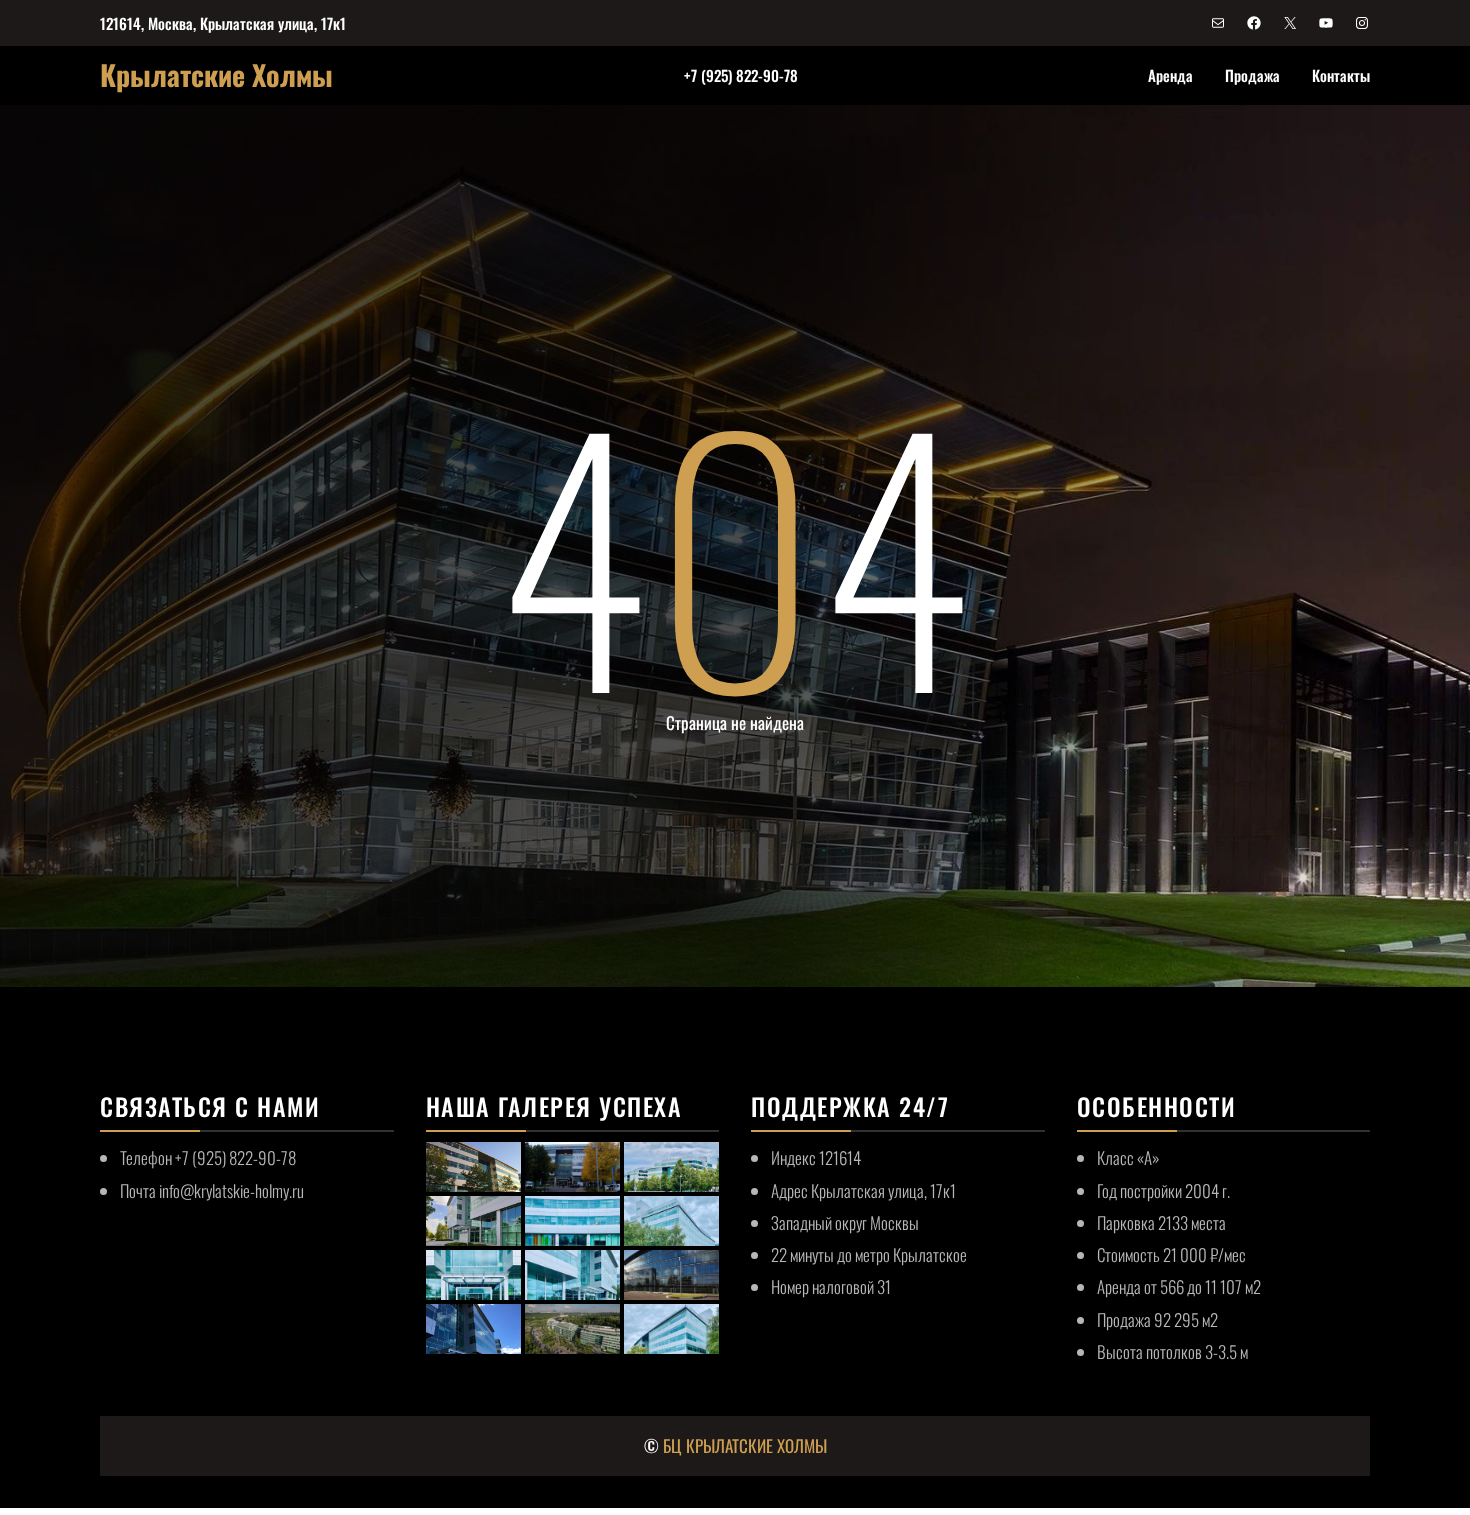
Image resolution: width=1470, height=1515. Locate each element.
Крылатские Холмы (216, 74)
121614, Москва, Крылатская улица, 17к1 (223, 23)
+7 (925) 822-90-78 (741, 75)
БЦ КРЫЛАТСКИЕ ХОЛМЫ (745, 1445)
